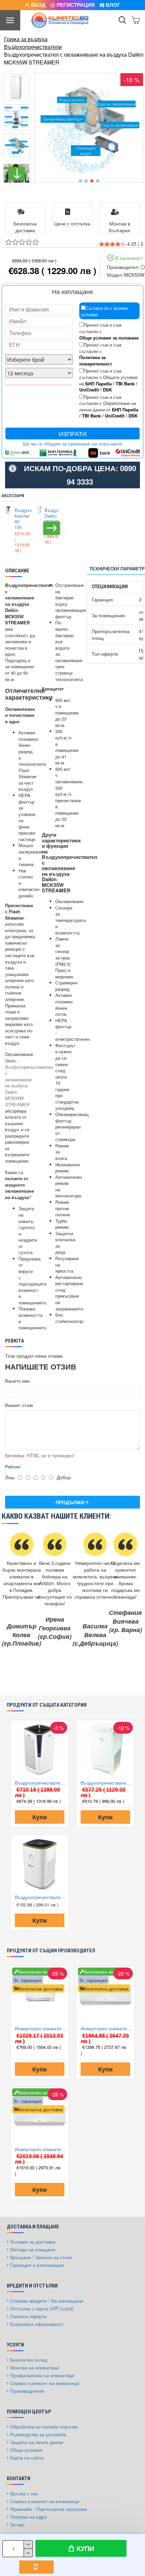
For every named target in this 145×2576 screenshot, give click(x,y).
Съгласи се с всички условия (104, 311)
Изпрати (73, 433)
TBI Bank (125, 384)
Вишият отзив (19, 1405)
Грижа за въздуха (26, 39)
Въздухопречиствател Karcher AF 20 (41, 1897)
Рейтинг (13, 1467)
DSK (107, 390)
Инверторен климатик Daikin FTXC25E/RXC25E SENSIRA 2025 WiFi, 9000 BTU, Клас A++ (41, 2028)
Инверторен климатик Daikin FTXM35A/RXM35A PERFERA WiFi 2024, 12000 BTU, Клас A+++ (41, 2149)
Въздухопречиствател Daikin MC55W (49, 516)
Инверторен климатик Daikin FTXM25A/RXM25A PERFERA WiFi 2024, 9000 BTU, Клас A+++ (107, 2028)
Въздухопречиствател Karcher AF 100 (19, 519)
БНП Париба (98, 384)
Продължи (70, 1502)
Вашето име (17, 1381)
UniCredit (89, 390)
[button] (80, 181)
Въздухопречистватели (33, 47)
